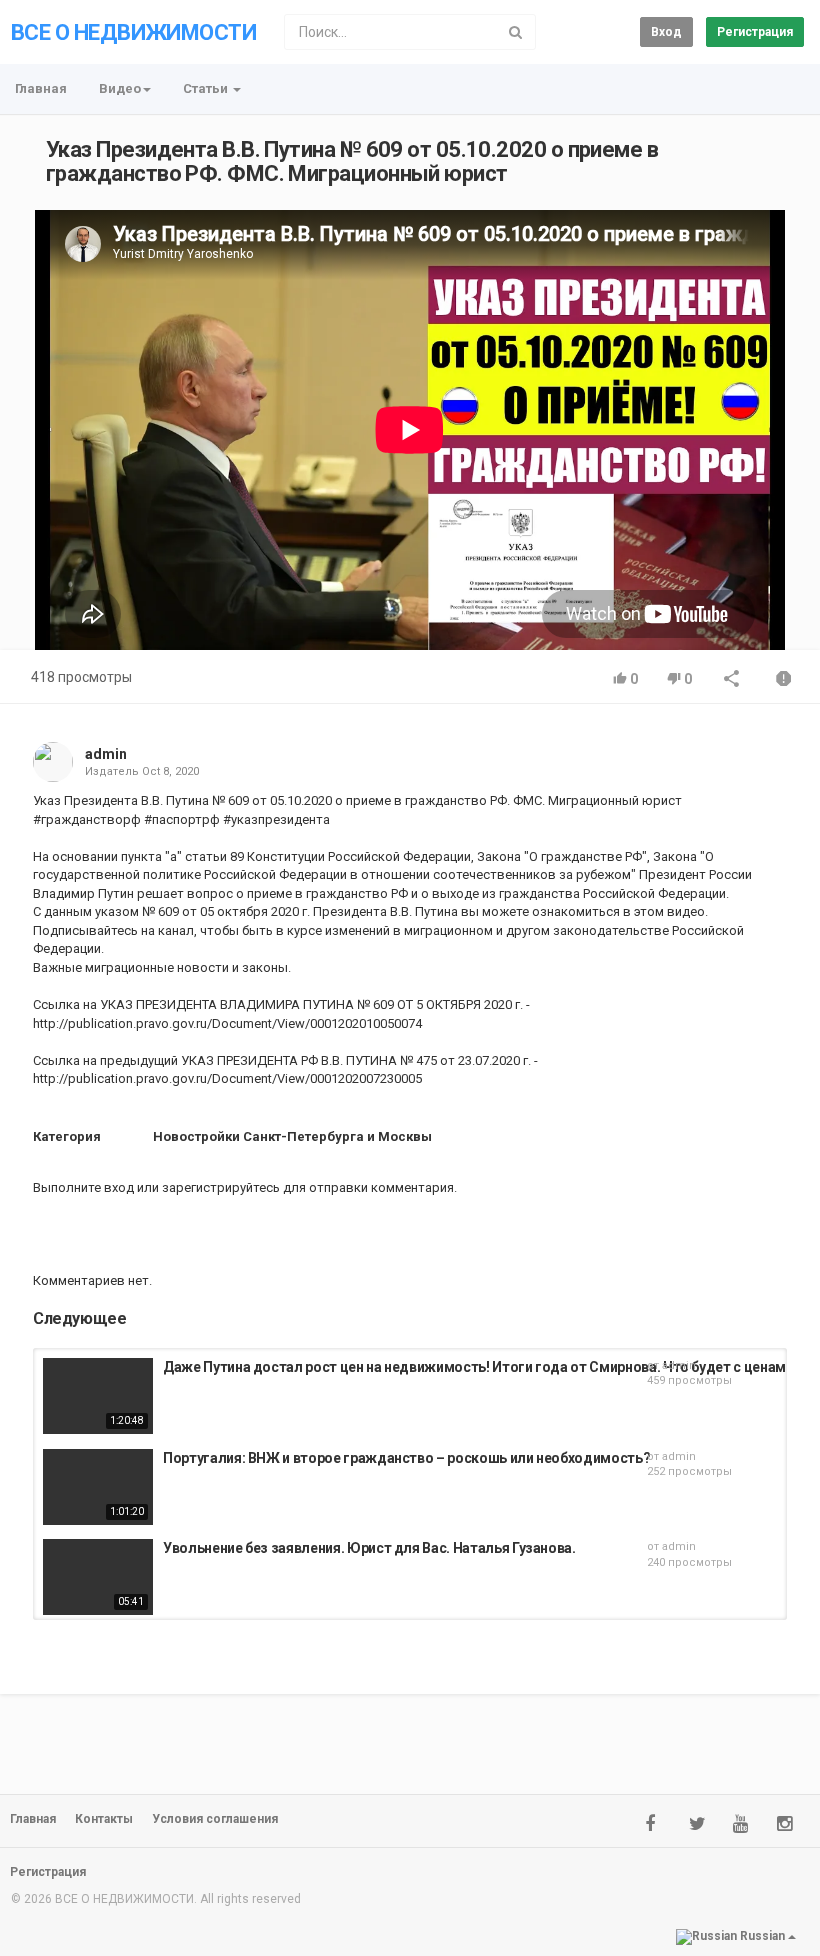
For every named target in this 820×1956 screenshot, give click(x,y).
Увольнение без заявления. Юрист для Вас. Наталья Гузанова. (369, 1548)
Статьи (207, 88)
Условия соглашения (215, 1819)
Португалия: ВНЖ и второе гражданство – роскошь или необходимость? (406, 1458)
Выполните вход (83, 1187)
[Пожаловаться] (784, 680)
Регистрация (755, 32)
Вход (666, 32)
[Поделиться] (732, 680)
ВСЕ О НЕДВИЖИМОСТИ (133, 32)
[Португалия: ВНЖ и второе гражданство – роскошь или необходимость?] (98, 1487)
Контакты (104, 1819)
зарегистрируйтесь (221, 1187)
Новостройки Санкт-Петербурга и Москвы (292, 1136)
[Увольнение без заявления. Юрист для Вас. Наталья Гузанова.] (98, 1577)
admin (106, 754)
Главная (41, 88)
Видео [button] (120, 88)
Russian (762, 1937)
